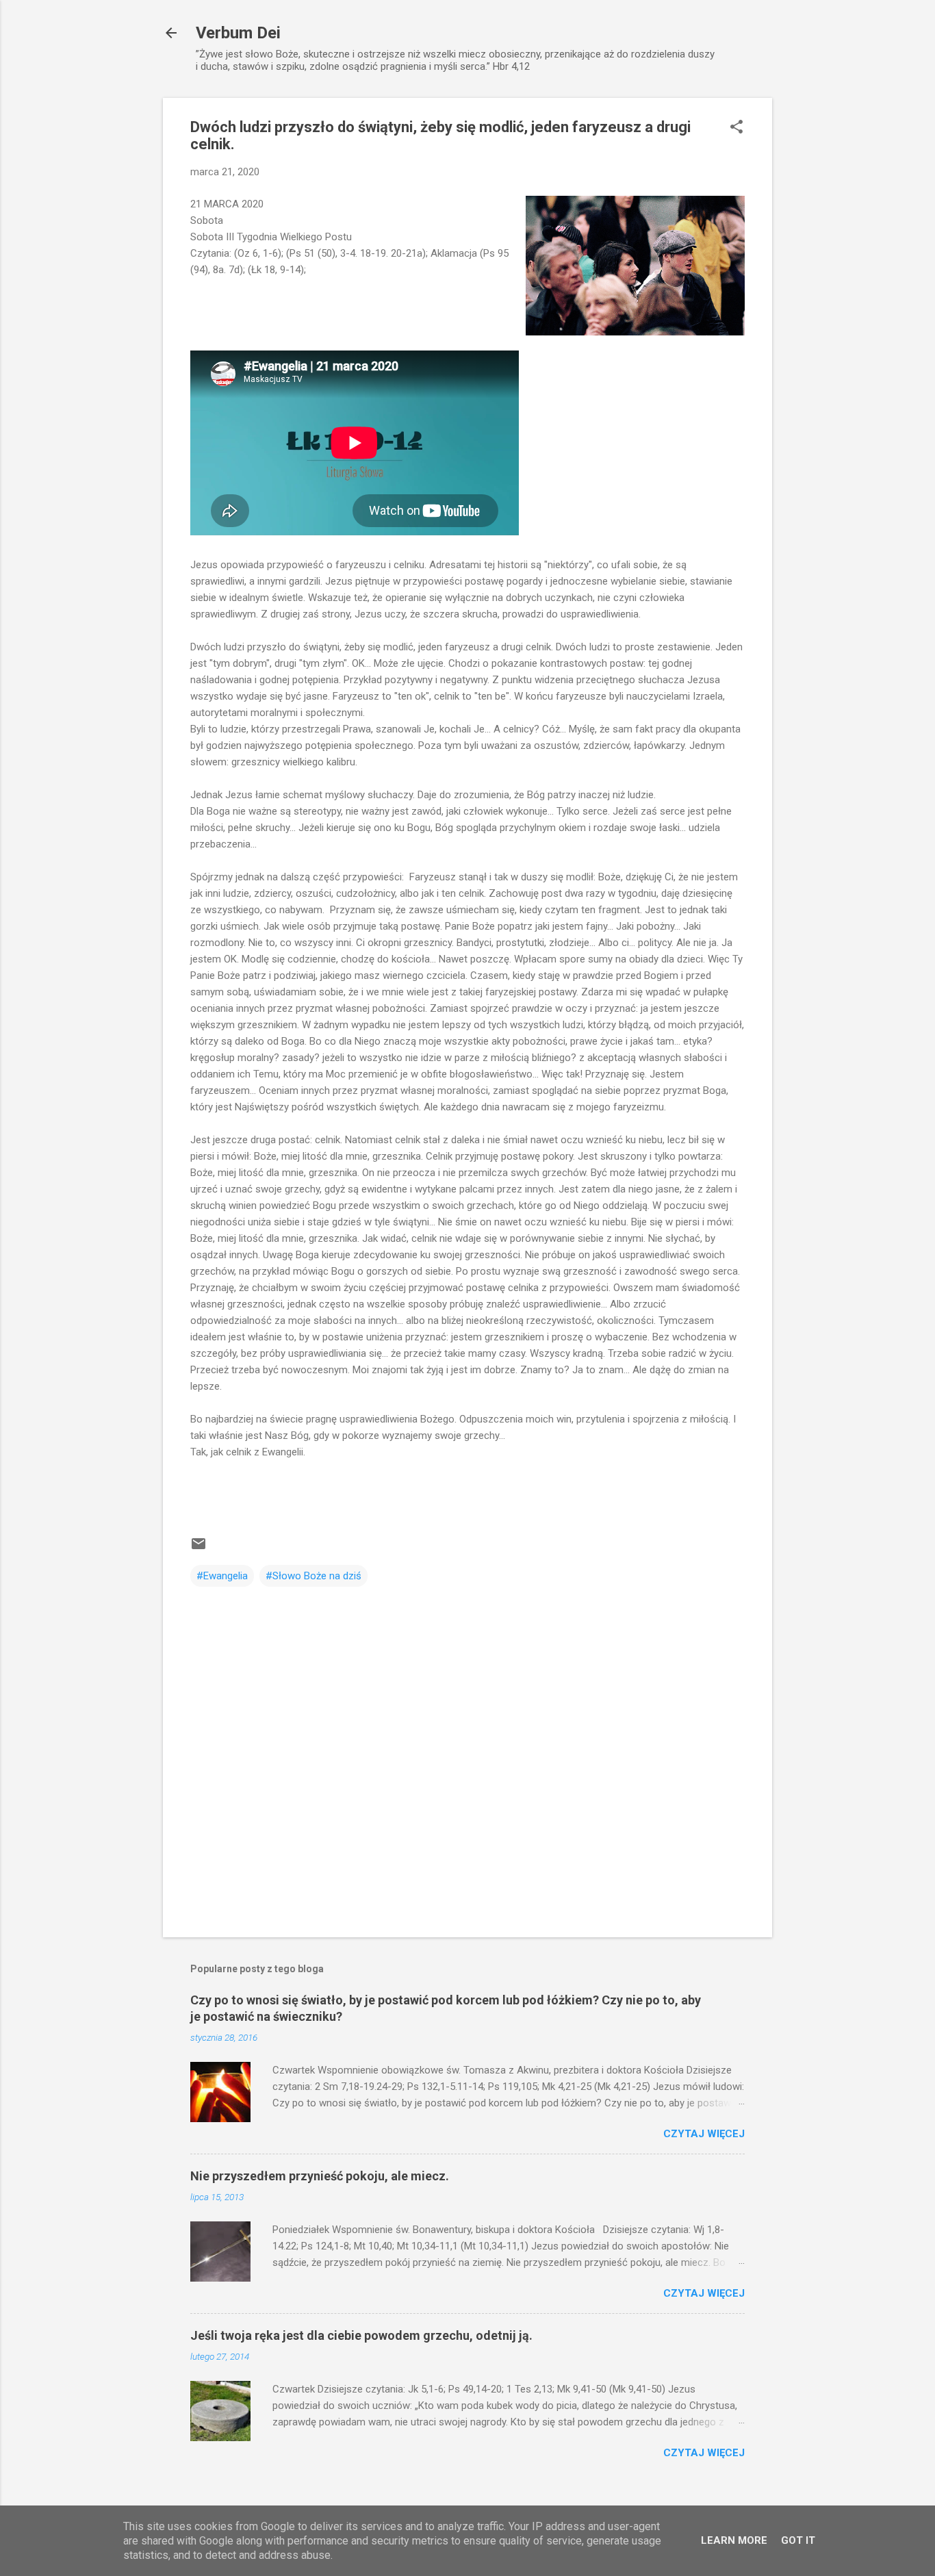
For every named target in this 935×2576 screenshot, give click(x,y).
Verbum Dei (238, 33)
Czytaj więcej (704, 2134)
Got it (798, 2540)
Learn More (734, 2540)
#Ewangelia (222, 1576)
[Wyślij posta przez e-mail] (198, 1548)
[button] (737, 128)
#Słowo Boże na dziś (313, 1576)
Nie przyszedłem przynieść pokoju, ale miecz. (320, 2176)
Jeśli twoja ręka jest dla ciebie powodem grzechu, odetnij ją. (361, 2335)
